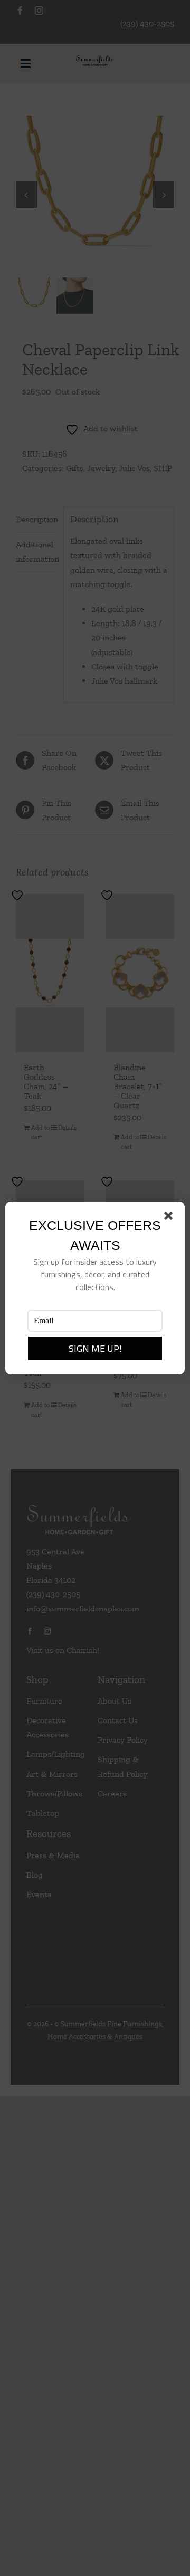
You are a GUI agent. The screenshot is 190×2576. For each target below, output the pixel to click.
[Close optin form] (170, 1218)
